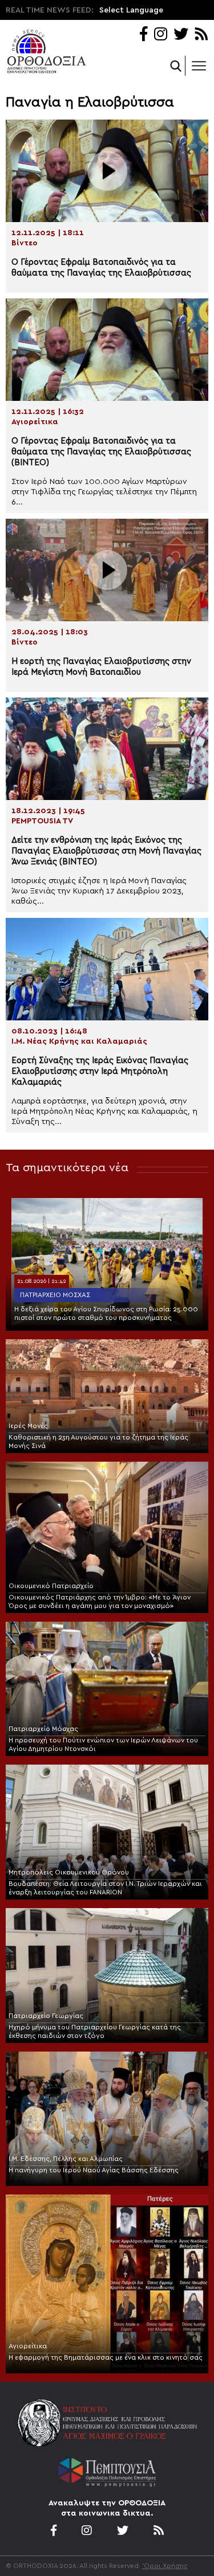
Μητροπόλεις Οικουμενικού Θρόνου (69, 1872)
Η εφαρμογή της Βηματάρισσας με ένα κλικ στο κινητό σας (106, 2357)
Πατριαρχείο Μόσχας (55, 1295)
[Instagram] (161, 35)
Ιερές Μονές (28, 1426)
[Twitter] (181, 35)
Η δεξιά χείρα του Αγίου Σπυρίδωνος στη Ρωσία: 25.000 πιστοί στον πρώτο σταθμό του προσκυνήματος (106, 1313)
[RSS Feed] (202, 35)
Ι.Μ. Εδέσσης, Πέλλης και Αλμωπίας (66, 2159)
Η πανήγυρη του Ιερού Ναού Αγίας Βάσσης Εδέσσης (94, 2170)
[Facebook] (144, 35)
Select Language (131, 10)
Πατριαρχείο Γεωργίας (46, 2016)
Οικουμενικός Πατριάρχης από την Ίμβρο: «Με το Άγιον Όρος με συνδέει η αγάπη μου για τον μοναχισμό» (100, 1601)
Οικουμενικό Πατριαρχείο (51, 1586)
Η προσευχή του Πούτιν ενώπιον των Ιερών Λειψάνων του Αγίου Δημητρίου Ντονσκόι (103, 1744)
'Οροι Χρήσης (165, 2566)
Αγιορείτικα (28, 2346)
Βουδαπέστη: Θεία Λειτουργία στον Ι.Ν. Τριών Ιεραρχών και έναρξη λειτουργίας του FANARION (105, 1888)
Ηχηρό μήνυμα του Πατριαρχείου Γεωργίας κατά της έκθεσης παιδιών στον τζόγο (95, 2031)
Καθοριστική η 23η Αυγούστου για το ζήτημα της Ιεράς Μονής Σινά (98, 1441)
